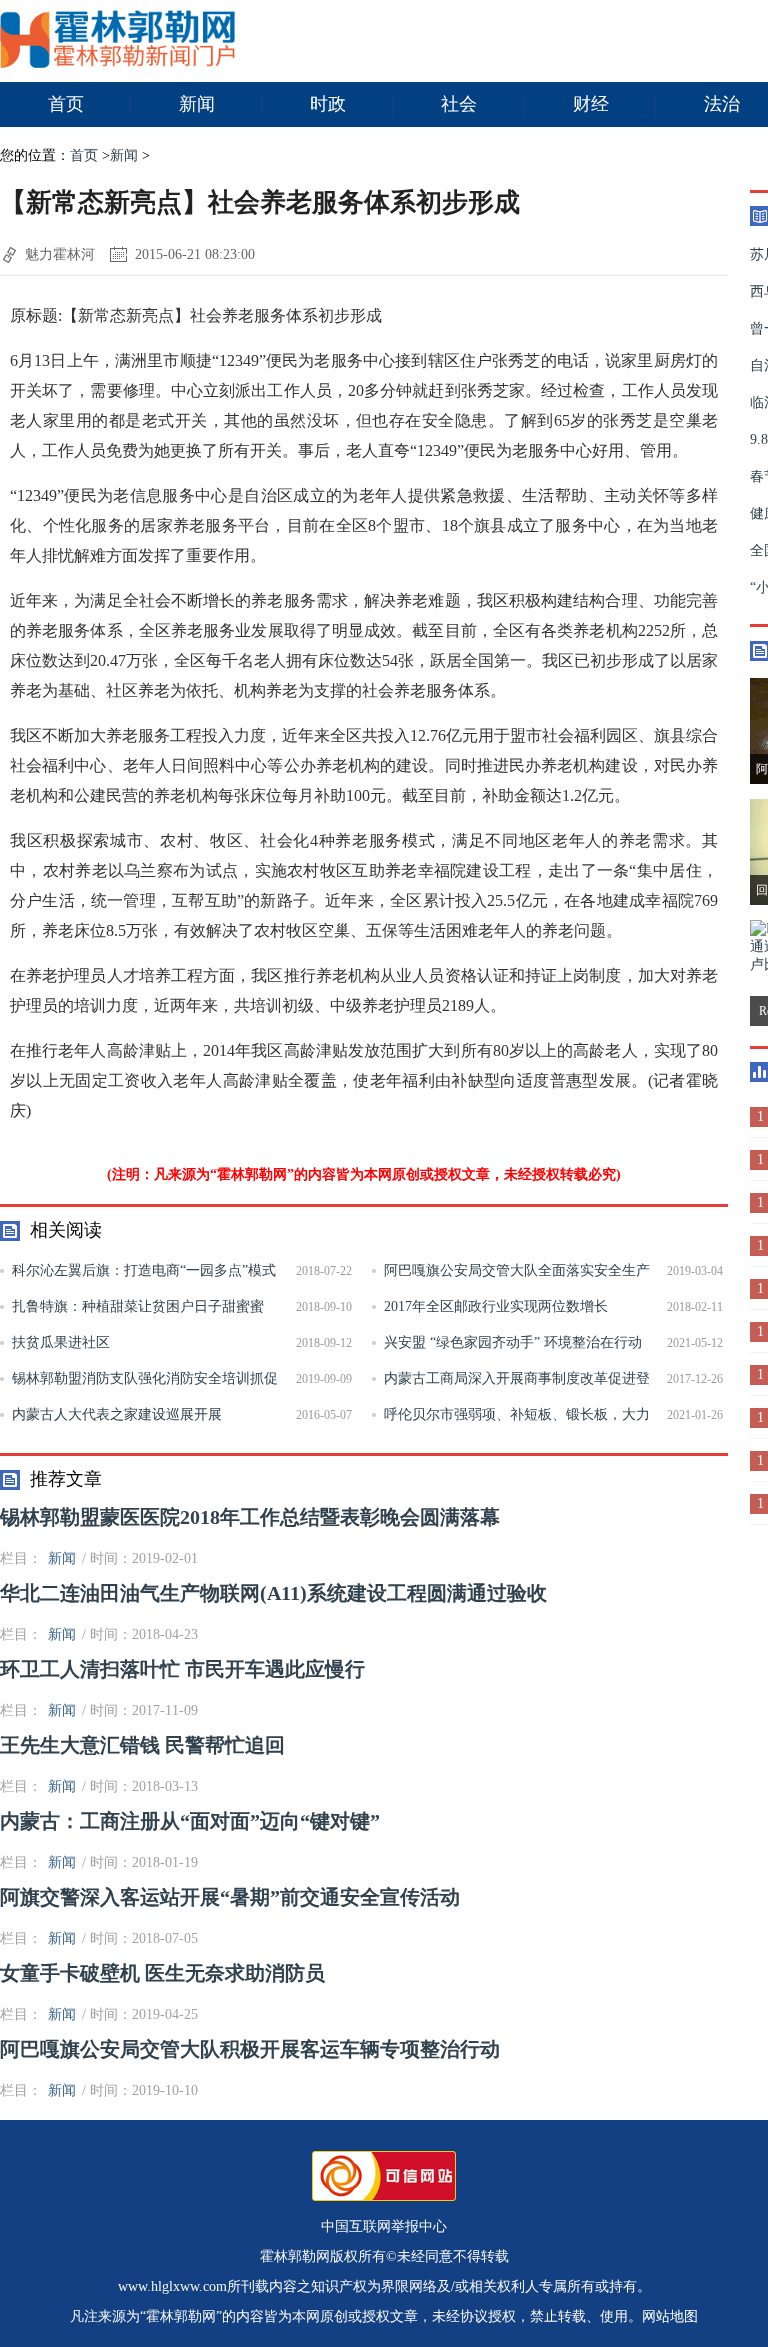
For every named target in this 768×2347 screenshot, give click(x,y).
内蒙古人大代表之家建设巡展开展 (117, 1414)
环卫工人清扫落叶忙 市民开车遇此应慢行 (182, 1669)
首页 (66, 104)
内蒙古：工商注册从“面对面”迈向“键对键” (190, 1821)
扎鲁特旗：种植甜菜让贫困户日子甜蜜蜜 (138, 1306)
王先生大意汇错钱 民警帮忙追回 (142, 1745)
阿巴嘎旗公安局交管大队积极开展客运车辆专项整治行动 (250, 2049)
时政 (328, 104)
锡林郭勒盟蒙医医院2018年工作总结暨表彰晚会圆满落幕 (250, 1517)
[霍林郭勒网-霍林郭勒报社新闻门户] (117, 63)
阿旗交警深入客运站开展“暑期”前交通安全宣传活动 (230, 1897)
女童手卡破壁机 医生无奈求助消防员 (162, 1973)
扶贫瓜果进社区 (61, 1342)
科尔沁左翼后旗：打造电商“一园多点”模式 (144, 1270)
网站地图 (670, 2316)
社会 (459, 104)
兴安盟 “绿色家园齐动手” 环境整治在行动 (513, 1342)
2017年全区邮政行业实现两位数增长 (496, 1306)
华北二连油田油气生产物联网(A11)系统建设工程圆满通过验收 (273, 1593)
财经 (591, 104)
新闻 (197, 104)
